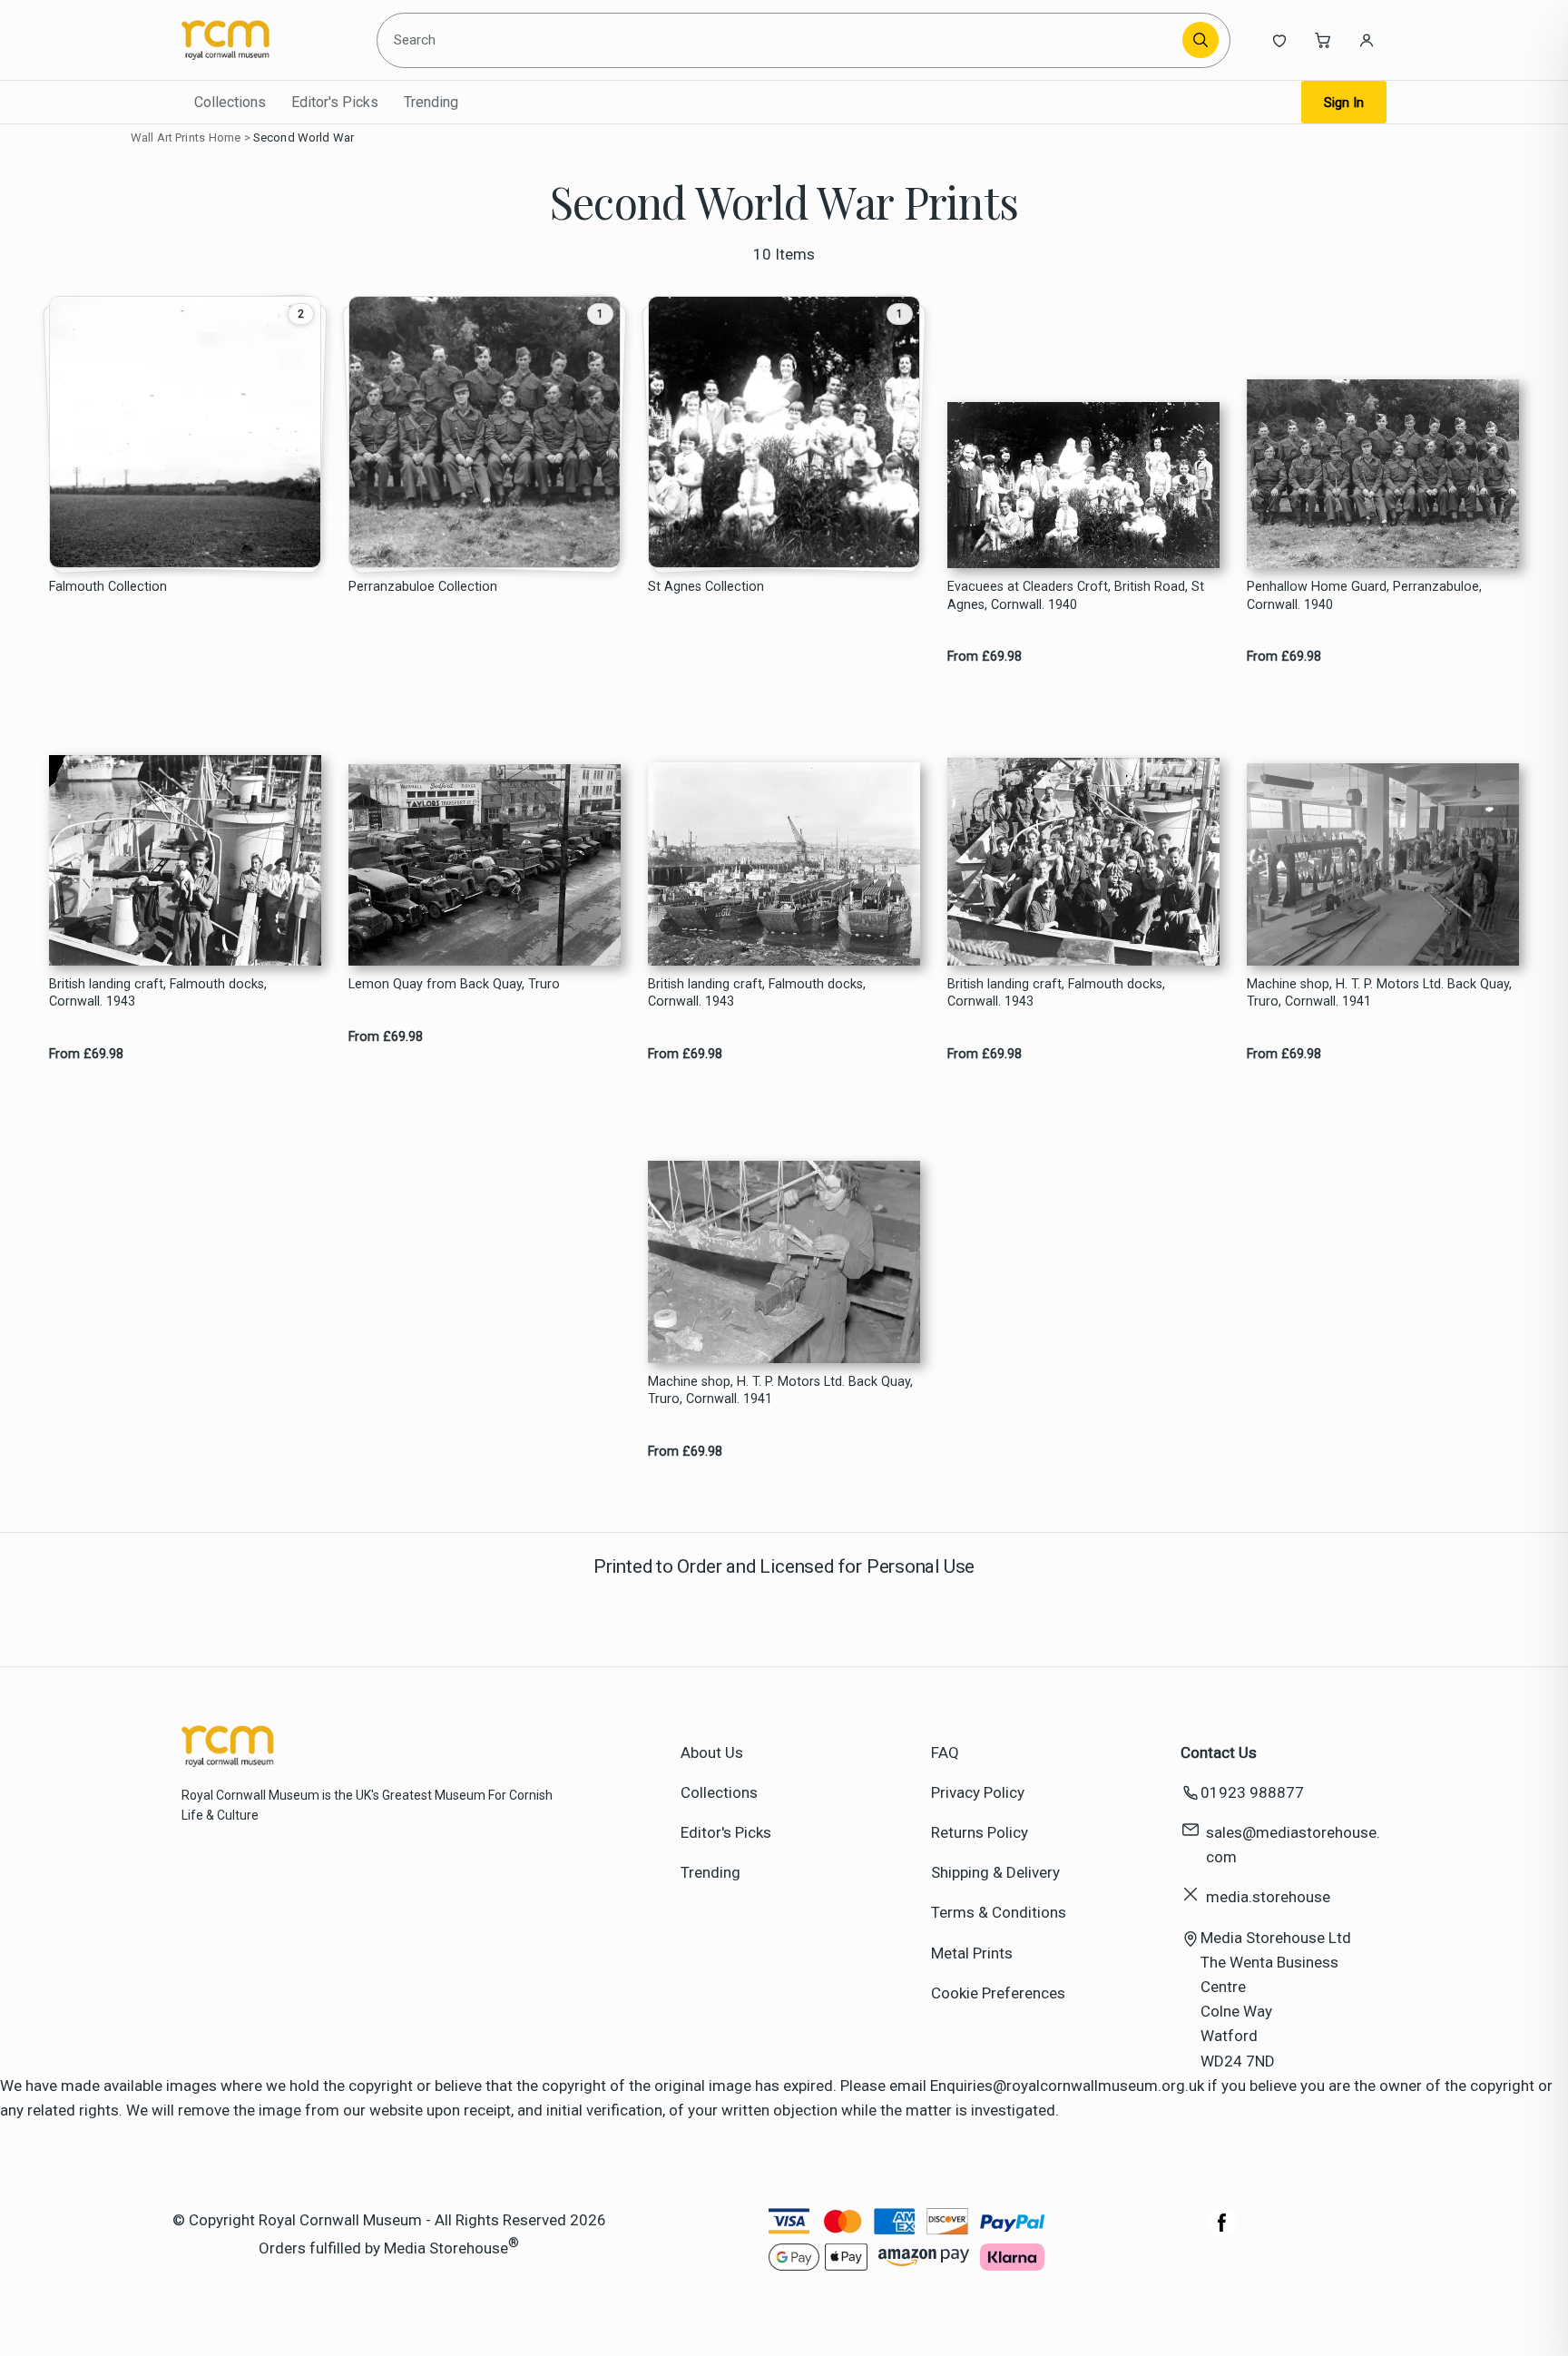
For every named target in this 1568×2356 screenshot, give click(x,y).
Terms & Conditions (999, 1912)
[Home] (265, 40)
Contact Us (1219, 1752)
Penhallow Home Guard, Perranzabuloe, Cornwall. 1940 (1364, 595)
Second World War (304, 137)
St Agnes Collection (706, 587)
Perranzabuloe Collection (423, 587)
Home (225, 137)
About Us (712, 1752)
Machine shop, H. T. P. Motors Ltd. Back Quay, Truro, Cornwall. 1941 (1379, 993)
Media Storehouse (446, 2248)
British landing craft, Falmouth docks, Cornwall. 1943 (158, 993)
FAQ (945, 1752)
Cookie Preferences (998, 1993)
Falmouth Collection (108, 587)
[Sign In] (1367, 40)
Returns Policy (980, 1832)
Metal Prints (972, 1953)
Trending (431, 102)
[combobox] (783, 40)
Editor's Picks (335, 102)
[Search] (1200, 40)
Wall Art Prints (168, 137)
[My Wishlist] (1279, 40)
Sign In (1344, 103)
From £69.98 (985, 657)
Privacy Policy (978, 1792)
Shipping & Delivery (995, 1872)
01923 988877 (1252, 1792)
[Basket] (1323, 40)
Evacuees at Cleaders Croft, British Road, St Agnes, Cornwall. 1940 (1076, 595)
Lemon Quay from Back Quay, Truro (454, 984)
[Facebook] (1222, 2232)
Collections (230, 102)
